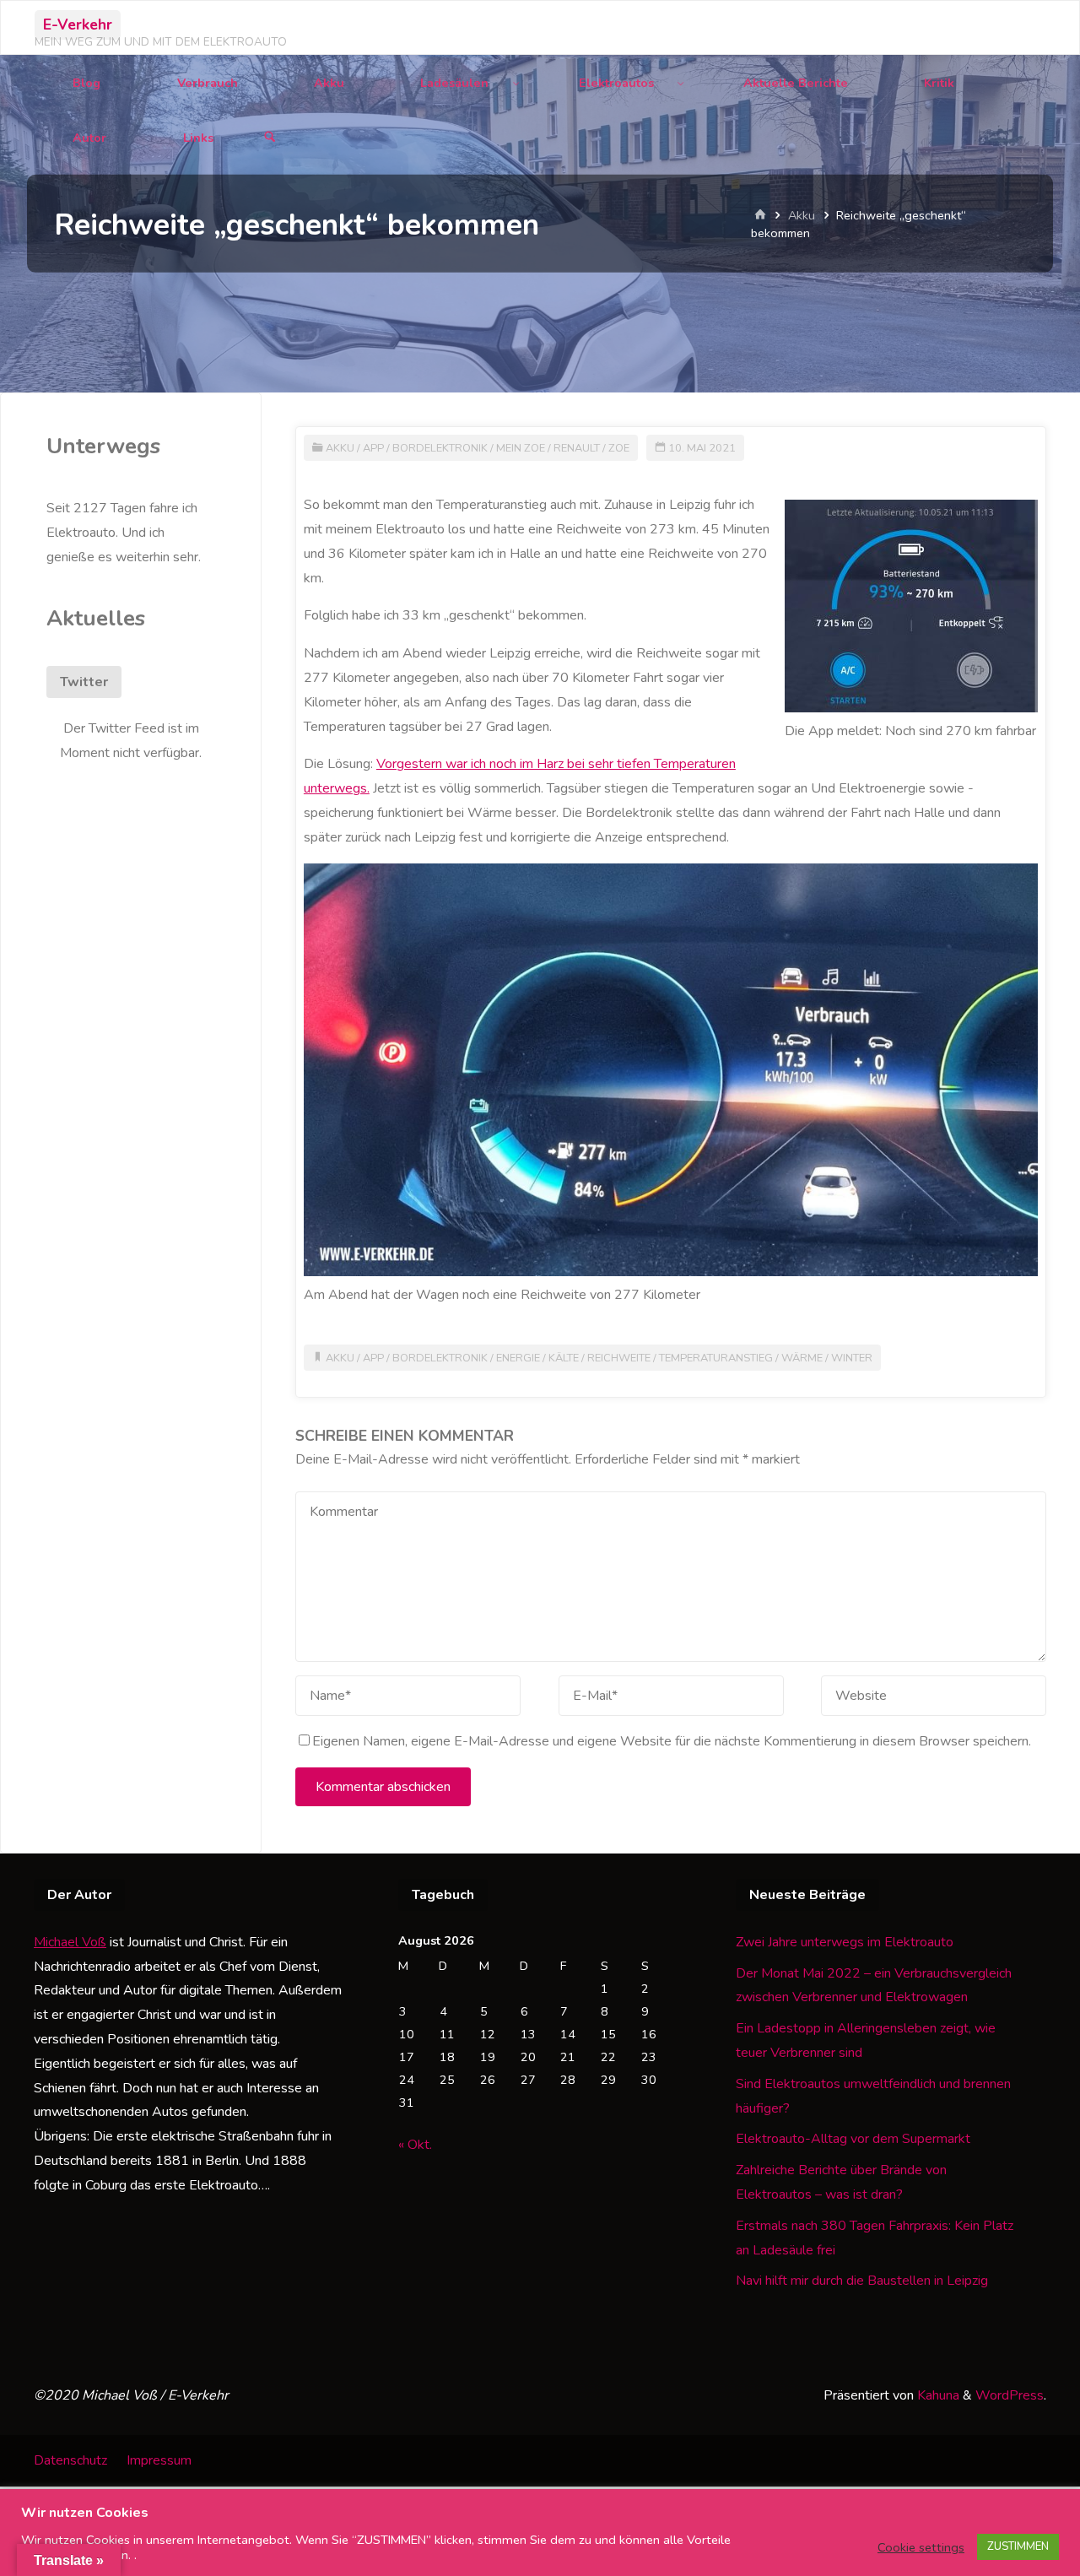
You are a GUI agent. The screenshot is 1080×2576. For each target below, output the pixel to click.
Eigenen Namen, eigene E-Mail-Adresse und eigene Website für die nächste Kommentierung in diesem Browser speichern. (672, 1741)
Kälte (564, 1358)
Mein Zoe (521, 448)
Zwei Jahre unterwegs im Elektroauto (845, 1942)
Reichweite (619, 1358)
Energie (518, 1358)
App (373, 448)
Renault (577, 448)
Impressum (159, 2460)
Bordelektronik (440, 448)
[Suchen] (270, 138)
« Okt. (415, 2145)
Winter (852, 1358)
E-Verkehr (78, 24)
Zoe (619, 448)
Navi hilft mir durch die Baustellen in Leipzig (862, 2281)
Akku (802, 215)
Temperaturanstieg (716, 1358)
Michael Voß (70, 1942)
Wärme (802, 1358)
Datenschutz (70, 2460)
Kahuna (937, 2395)
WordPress (1010, 2395)
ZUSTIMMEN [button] (1018, 2546)
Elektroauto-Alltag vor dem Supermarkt (853, 2139)
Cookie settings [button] (921, 2547)
